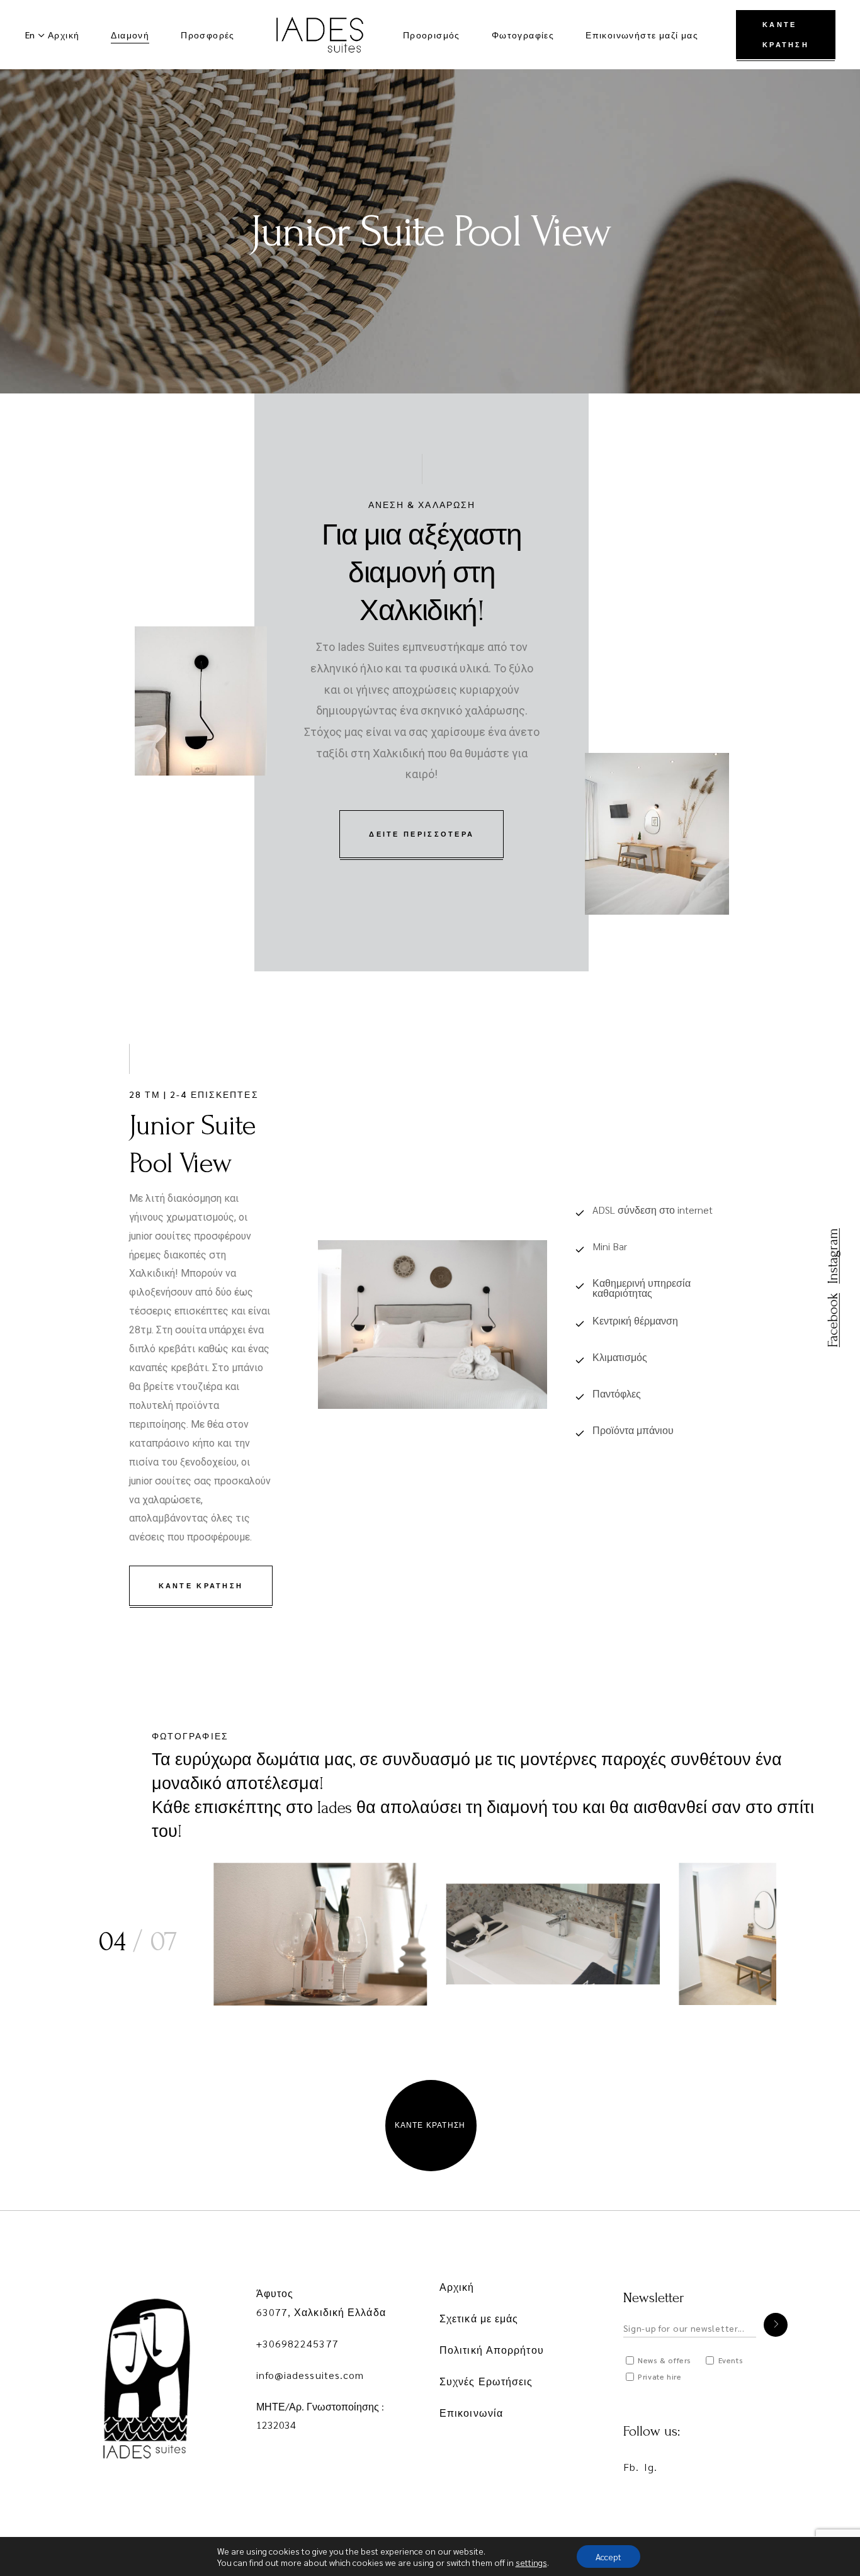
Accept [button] (608, 2556)
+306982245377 (297, 2343)
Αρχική (457, 2287)
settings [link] (531, 2562)
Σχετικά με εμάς (479, 2318)
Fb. (631, 2467)
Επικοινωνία (471, 2413)
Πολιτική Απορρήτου (492, 2350)
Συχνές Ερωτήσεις (486, 2381)
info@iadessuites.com (310, 2375)
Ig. (651, 2467)
